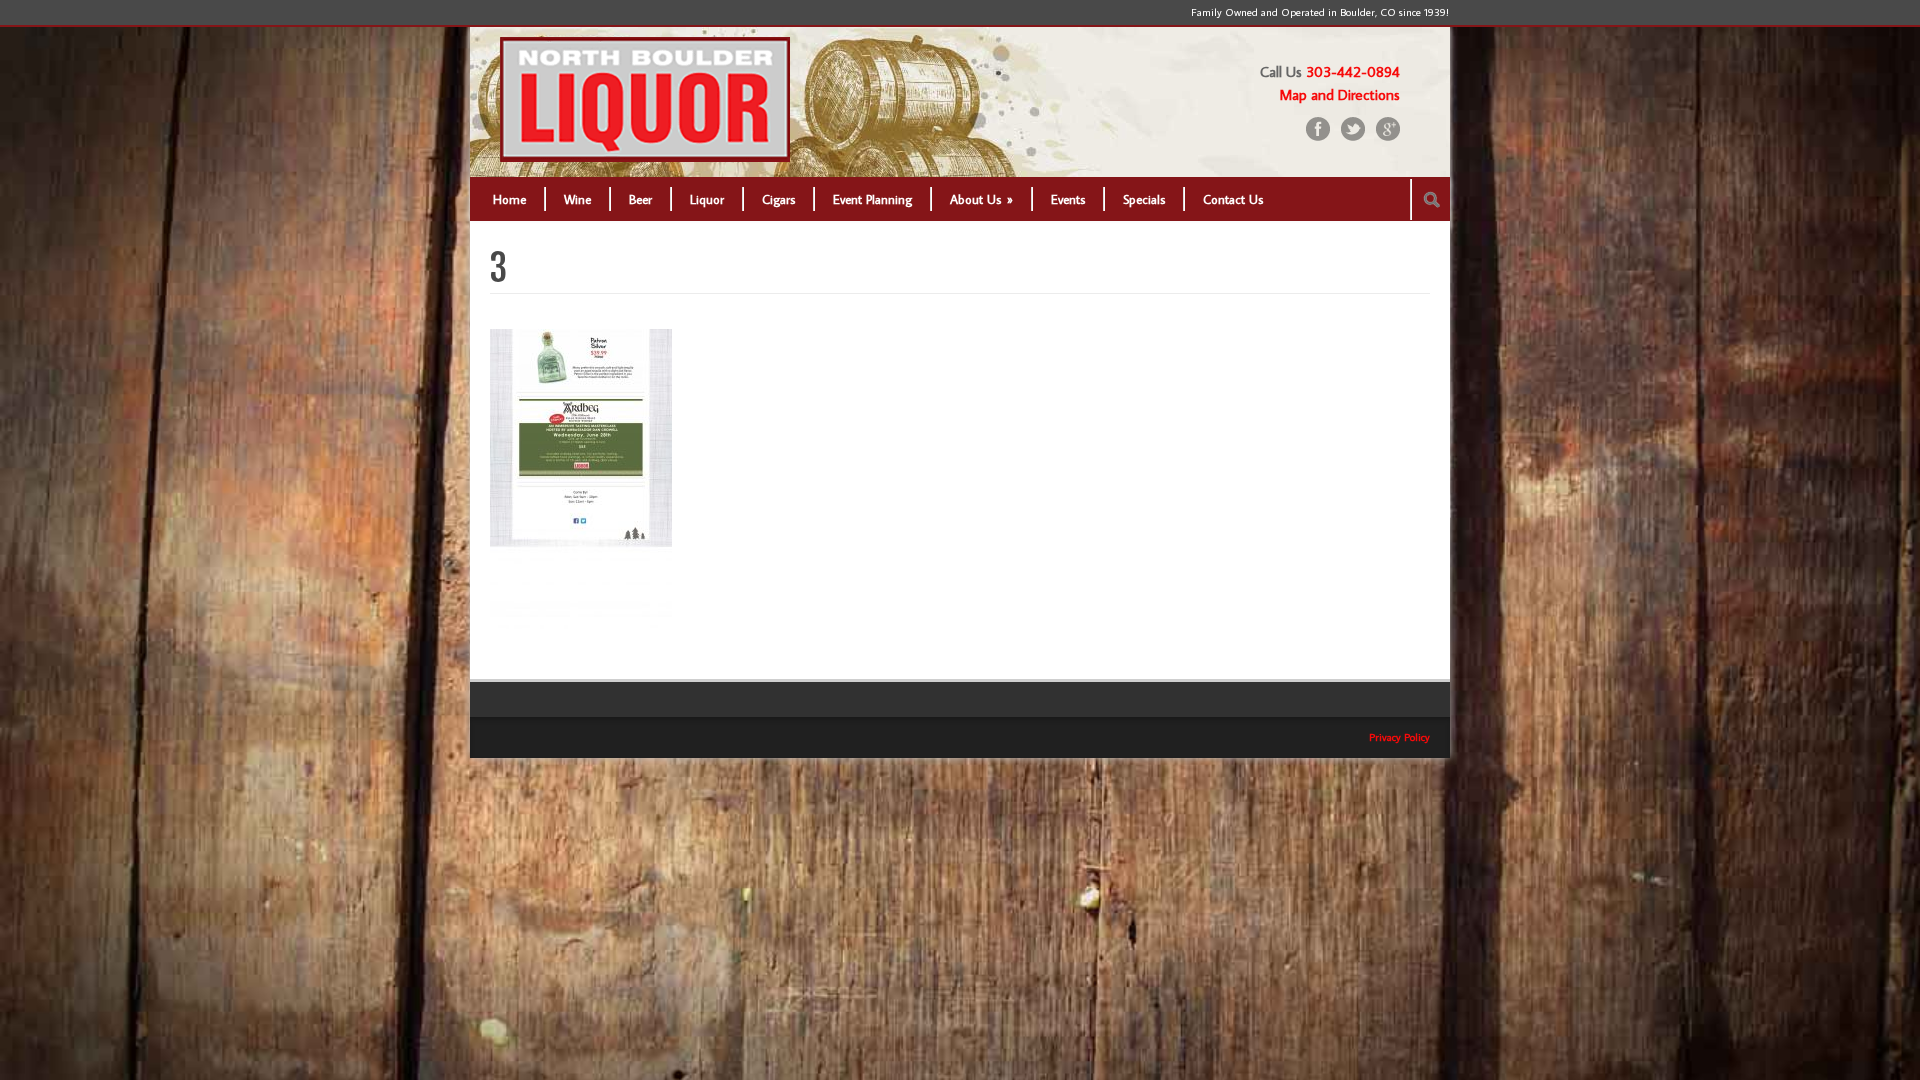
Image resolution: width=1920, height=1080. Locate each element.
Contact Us (1233, 199)
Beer (640, 199)
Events (1068, 199)
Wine (577, 199)
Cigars (778, 199)
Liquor (707, 199)
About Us (981, 199)
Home (509, 199)
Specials (1144, 199)
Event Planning (872, 199)
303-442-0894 (1353, 71)
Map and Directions (1340, 94)
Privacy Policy (1399, 737)
